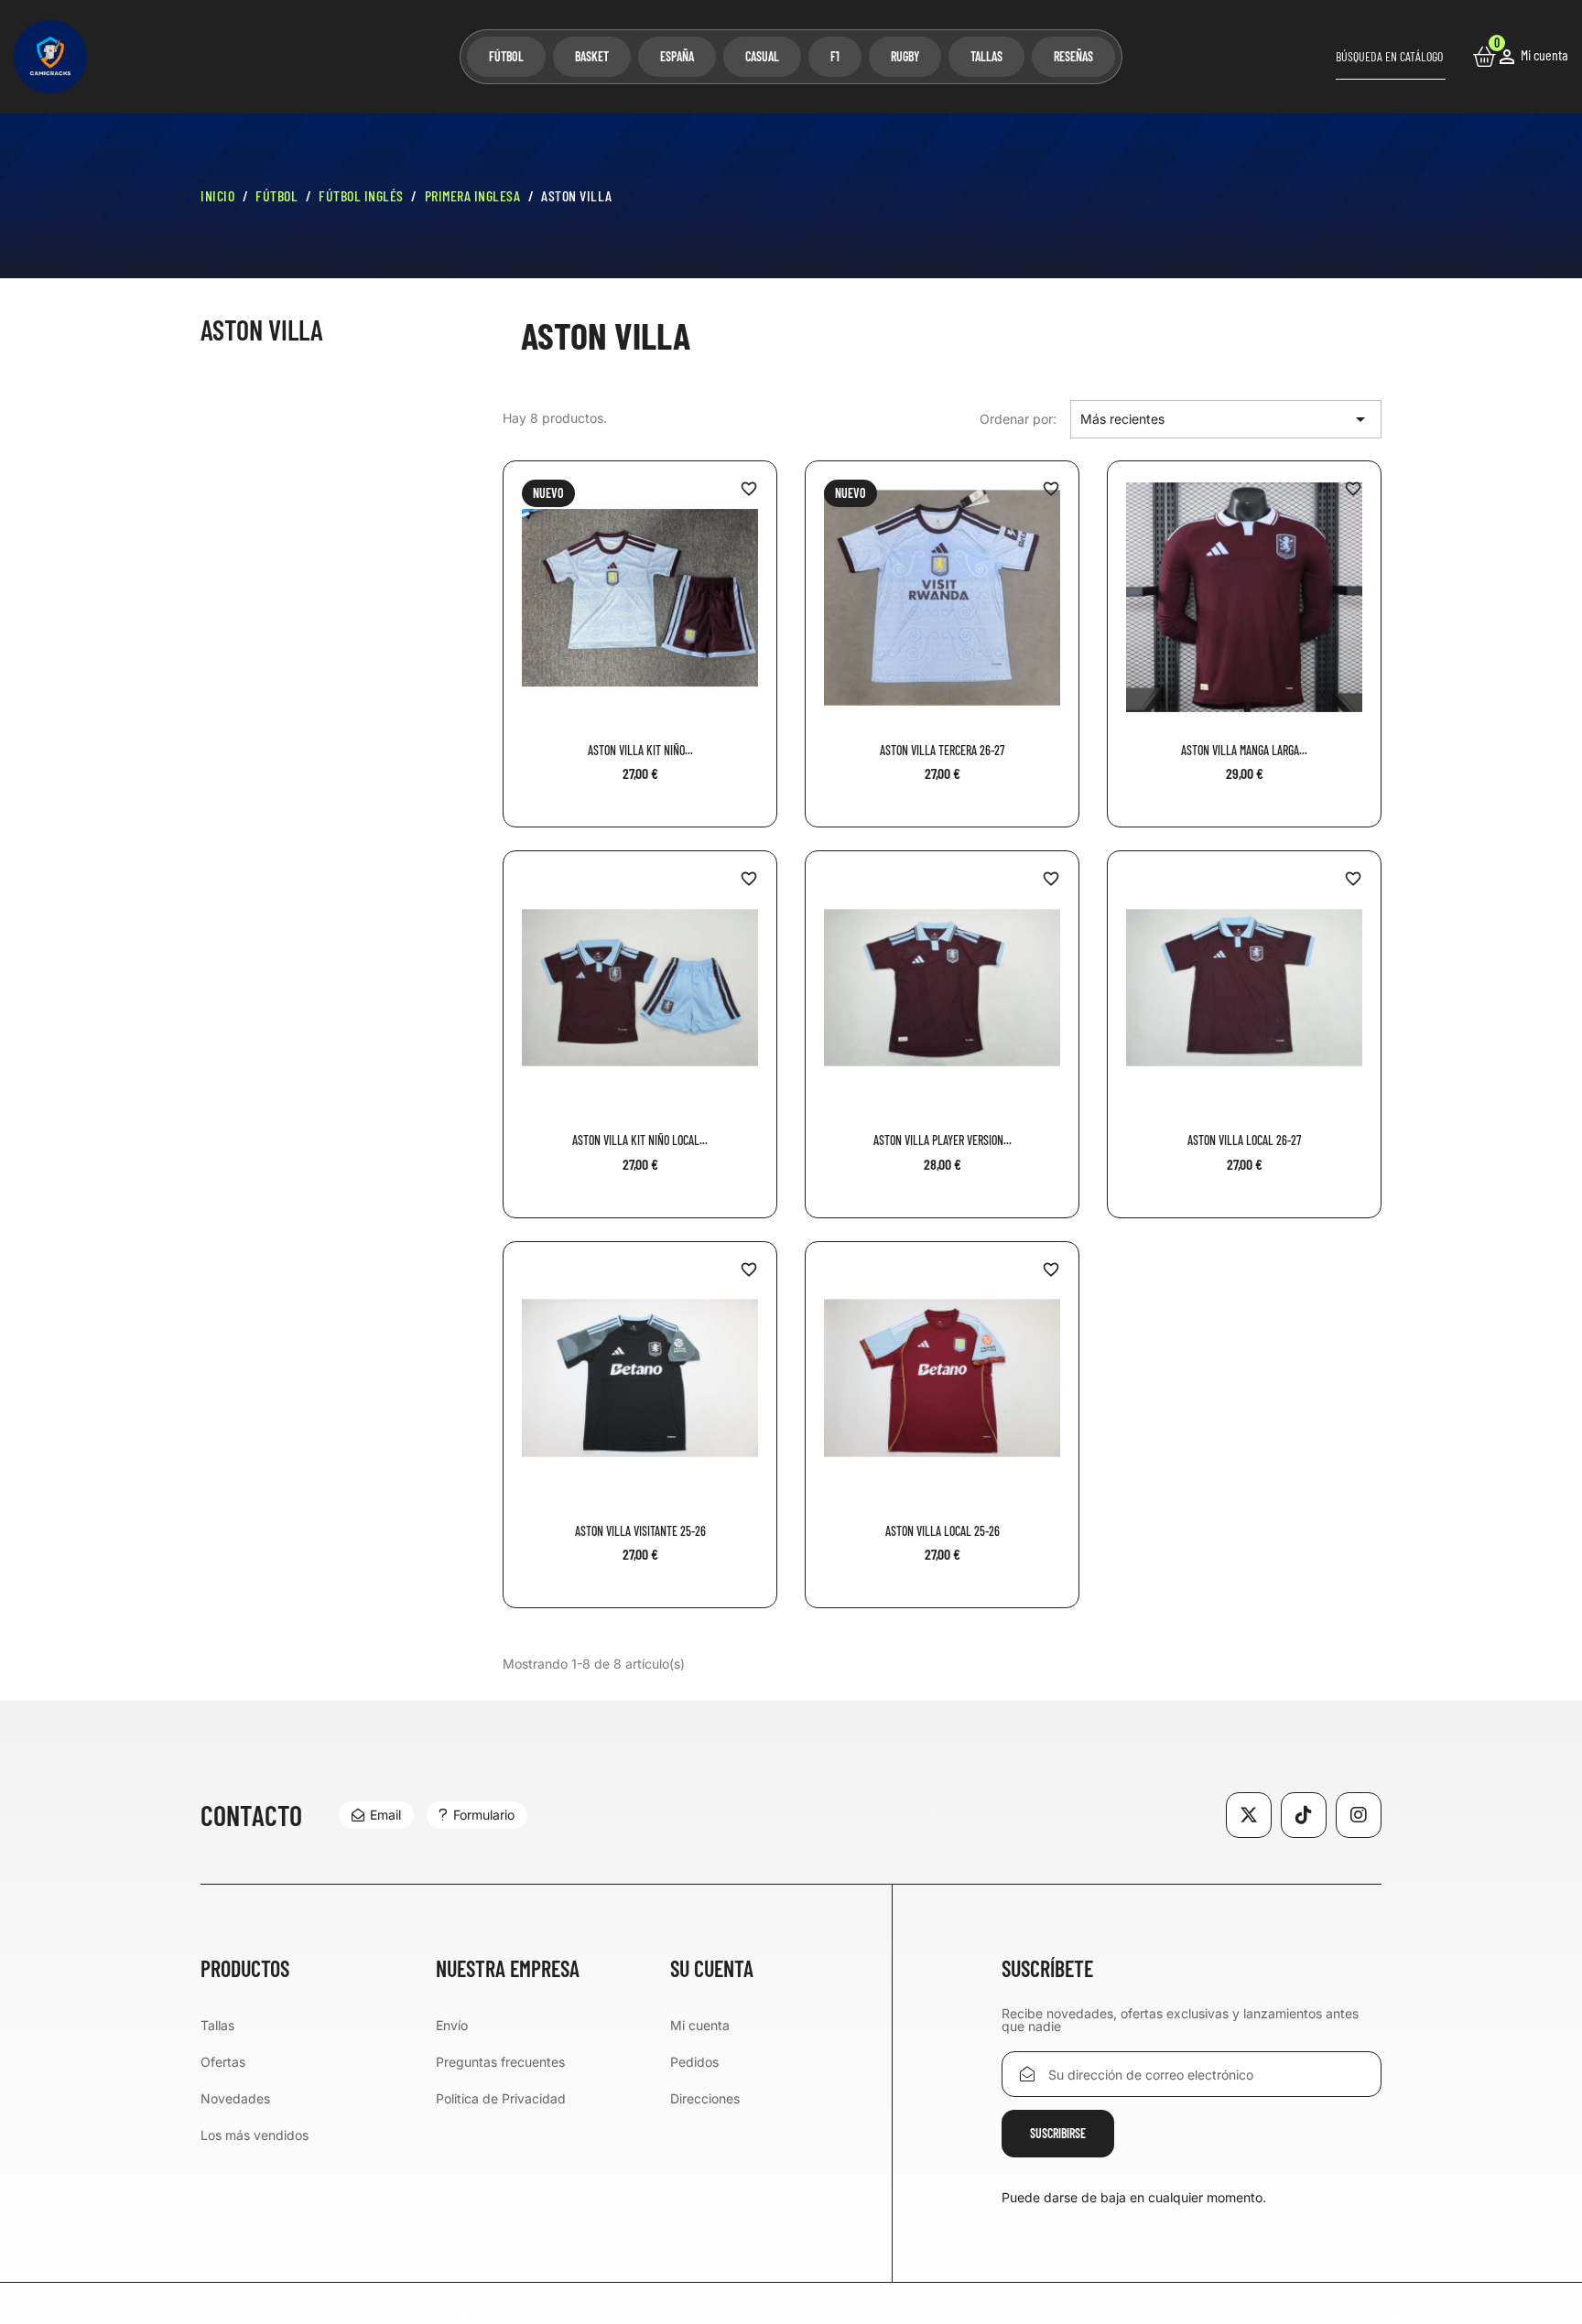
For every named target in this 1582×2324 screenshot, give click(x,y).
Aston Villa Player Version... (943, 1140)
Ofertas (223, 2062)
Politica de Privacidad (501, 2098)
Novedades (235, 2098)
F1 (835, 56)
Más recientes (1226, 419)
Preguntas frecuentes (500, 2062)
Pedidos (694, 2062)
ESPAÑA (677, 56)
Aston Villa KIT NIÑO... (640, 750)
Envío (452, 2025)
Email (385, 1815)
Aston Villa (262, 330)
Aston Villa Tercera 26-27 (942, 750)
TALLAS (986, 56)
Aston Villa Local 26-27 (1244, 1140)
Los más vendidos (255, 2135)
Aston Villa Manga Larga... (1244, 750)
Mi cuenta (700, 2025)
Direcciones (705, 2098)
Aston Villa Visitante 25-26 (640, 1531)
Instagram (1359, 1815)
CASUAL (762, 56)
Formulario (484, 1815)
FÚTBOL (506, 56)
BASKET (592, 56)
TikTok (1304, 1815)
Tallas (217, 2025)
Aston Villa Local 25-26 (943, 1531)
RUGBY (905, 56)
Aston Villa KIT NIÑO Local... (640, 1140)
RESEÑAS (1073, 56)
